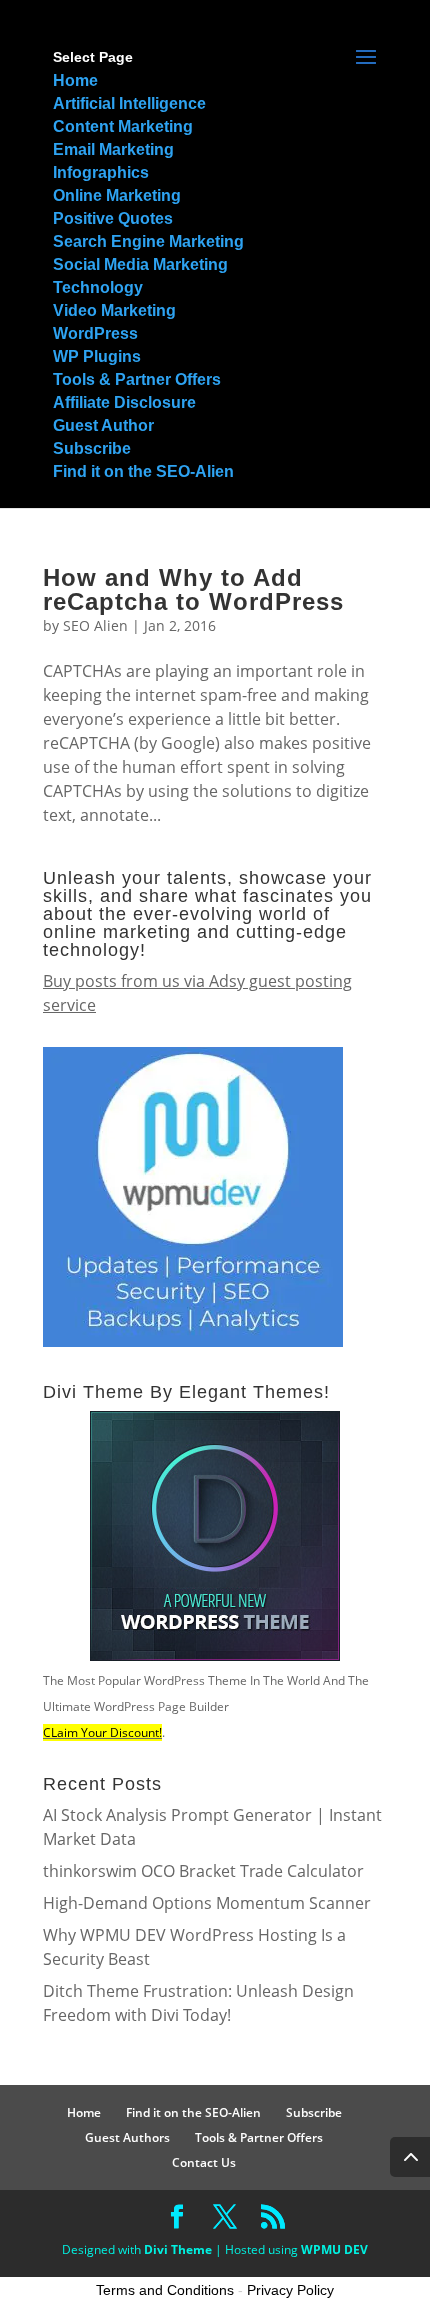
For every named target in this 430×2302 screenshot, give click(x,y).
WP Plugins (97, 356)
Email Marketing (113, 149)
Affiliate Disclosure (124, 402)
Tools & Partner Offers (137, 379)
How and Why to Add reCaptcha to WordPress (193, 589)
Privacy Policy (290, 2290)
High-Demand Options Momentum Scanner (207, 1903)
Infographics (101, 172)
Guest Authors (127, 2137)
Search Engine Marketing (148, 241)
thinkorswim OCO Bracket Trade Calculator (203, 1871)
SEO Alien (95, 625)
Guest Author (103, 425)
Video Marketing (114, 310)
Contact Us (204, 2162)
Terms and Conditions (165, 2290)
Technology (98, 287)
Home (75, 80)
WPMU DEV (334, 2249)
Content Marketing (123, 126)
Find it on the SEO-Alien (143, 471)
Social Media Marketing (140, 264)
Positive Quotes (113, 218)
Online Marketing (117, 195)
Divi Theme (178, 2249)
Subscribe (92, 448)
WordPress (95, 333)
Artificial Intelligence (129, 103)
